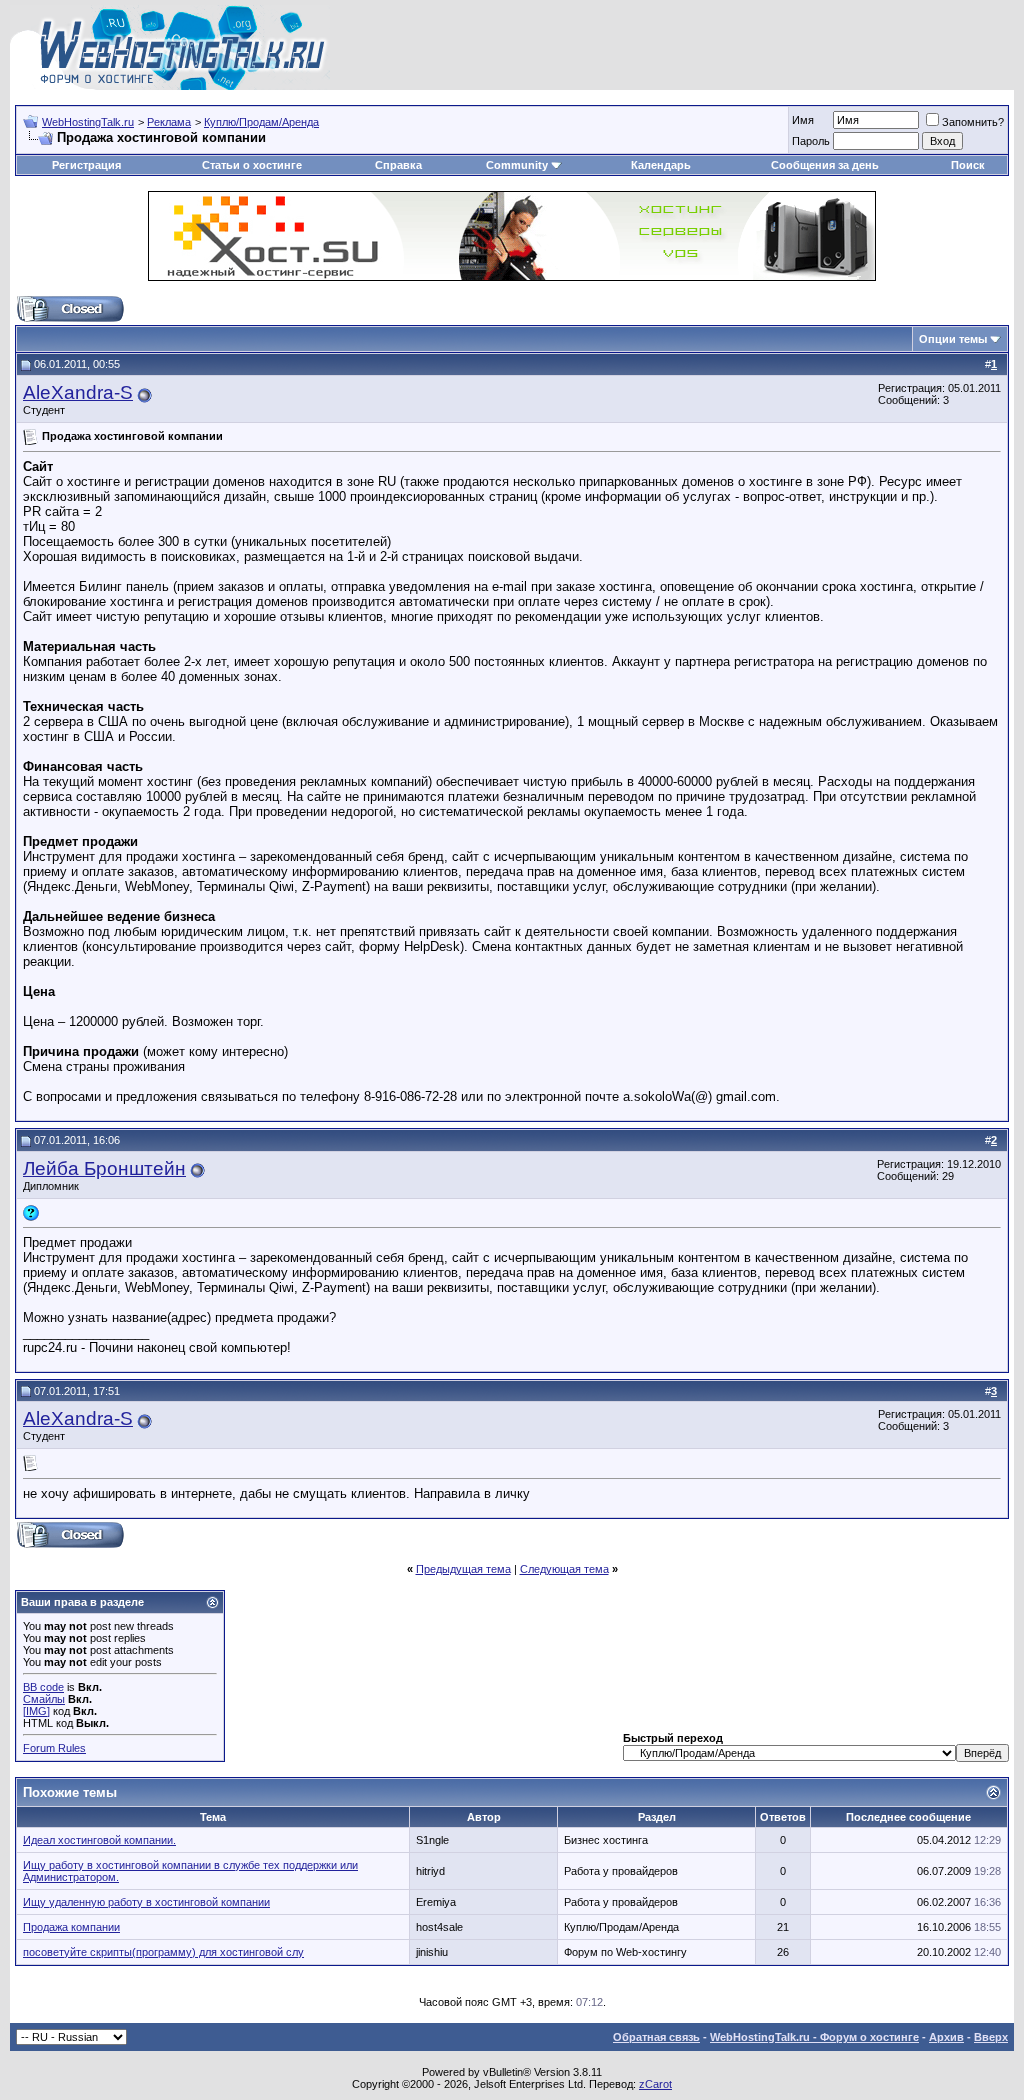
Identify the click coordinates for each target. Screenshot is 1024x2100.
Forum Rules (54, 1748)
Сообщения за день (825, 165)
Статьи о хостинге (252, 165)
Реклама (169, 122)
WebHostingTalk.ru (88, 122)
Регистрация (86, 165)
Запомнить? (973, 122)
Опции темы (953, 339)
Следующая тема (564, 1569)
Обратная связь (656, 2037)
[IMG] (36, 1711)
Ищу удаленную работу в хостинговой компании (146, 1902)
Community (517, 165)
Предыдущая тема (463, 1569)
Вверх (991, 2037)
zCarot (655, 2084)
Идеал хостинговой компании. (99, 1840)
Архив (946, 2037)
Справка (398, 165)
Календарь (661, 165)
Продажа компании (71, 1927)
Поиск (968, 165)
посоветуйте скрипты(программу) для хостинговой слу (163, 1952)
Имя (803, 120)
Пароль (811, 141)
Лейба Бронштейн (104, 1168)
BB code (43, 1687)
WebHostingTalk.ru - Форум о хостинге (814, 2037)
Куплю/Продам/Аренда (261, 122)
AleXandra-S (78, 392)
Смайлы (44, 1699)
